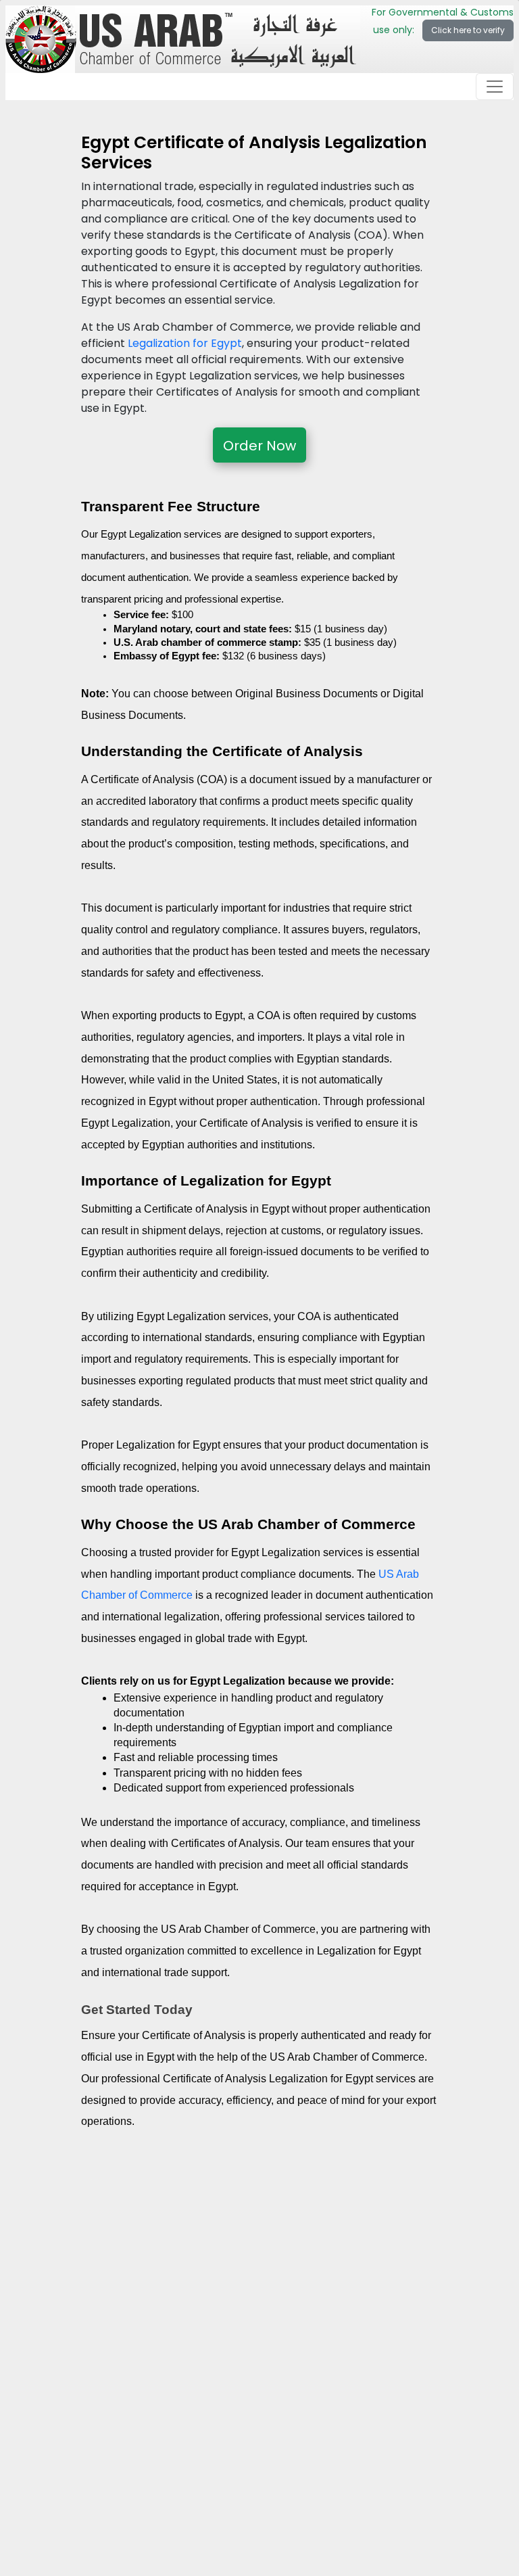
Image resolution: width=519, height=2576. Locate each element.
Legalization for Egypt (185, 343)
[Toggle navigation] (495, 87)
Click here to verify (468, 30)
